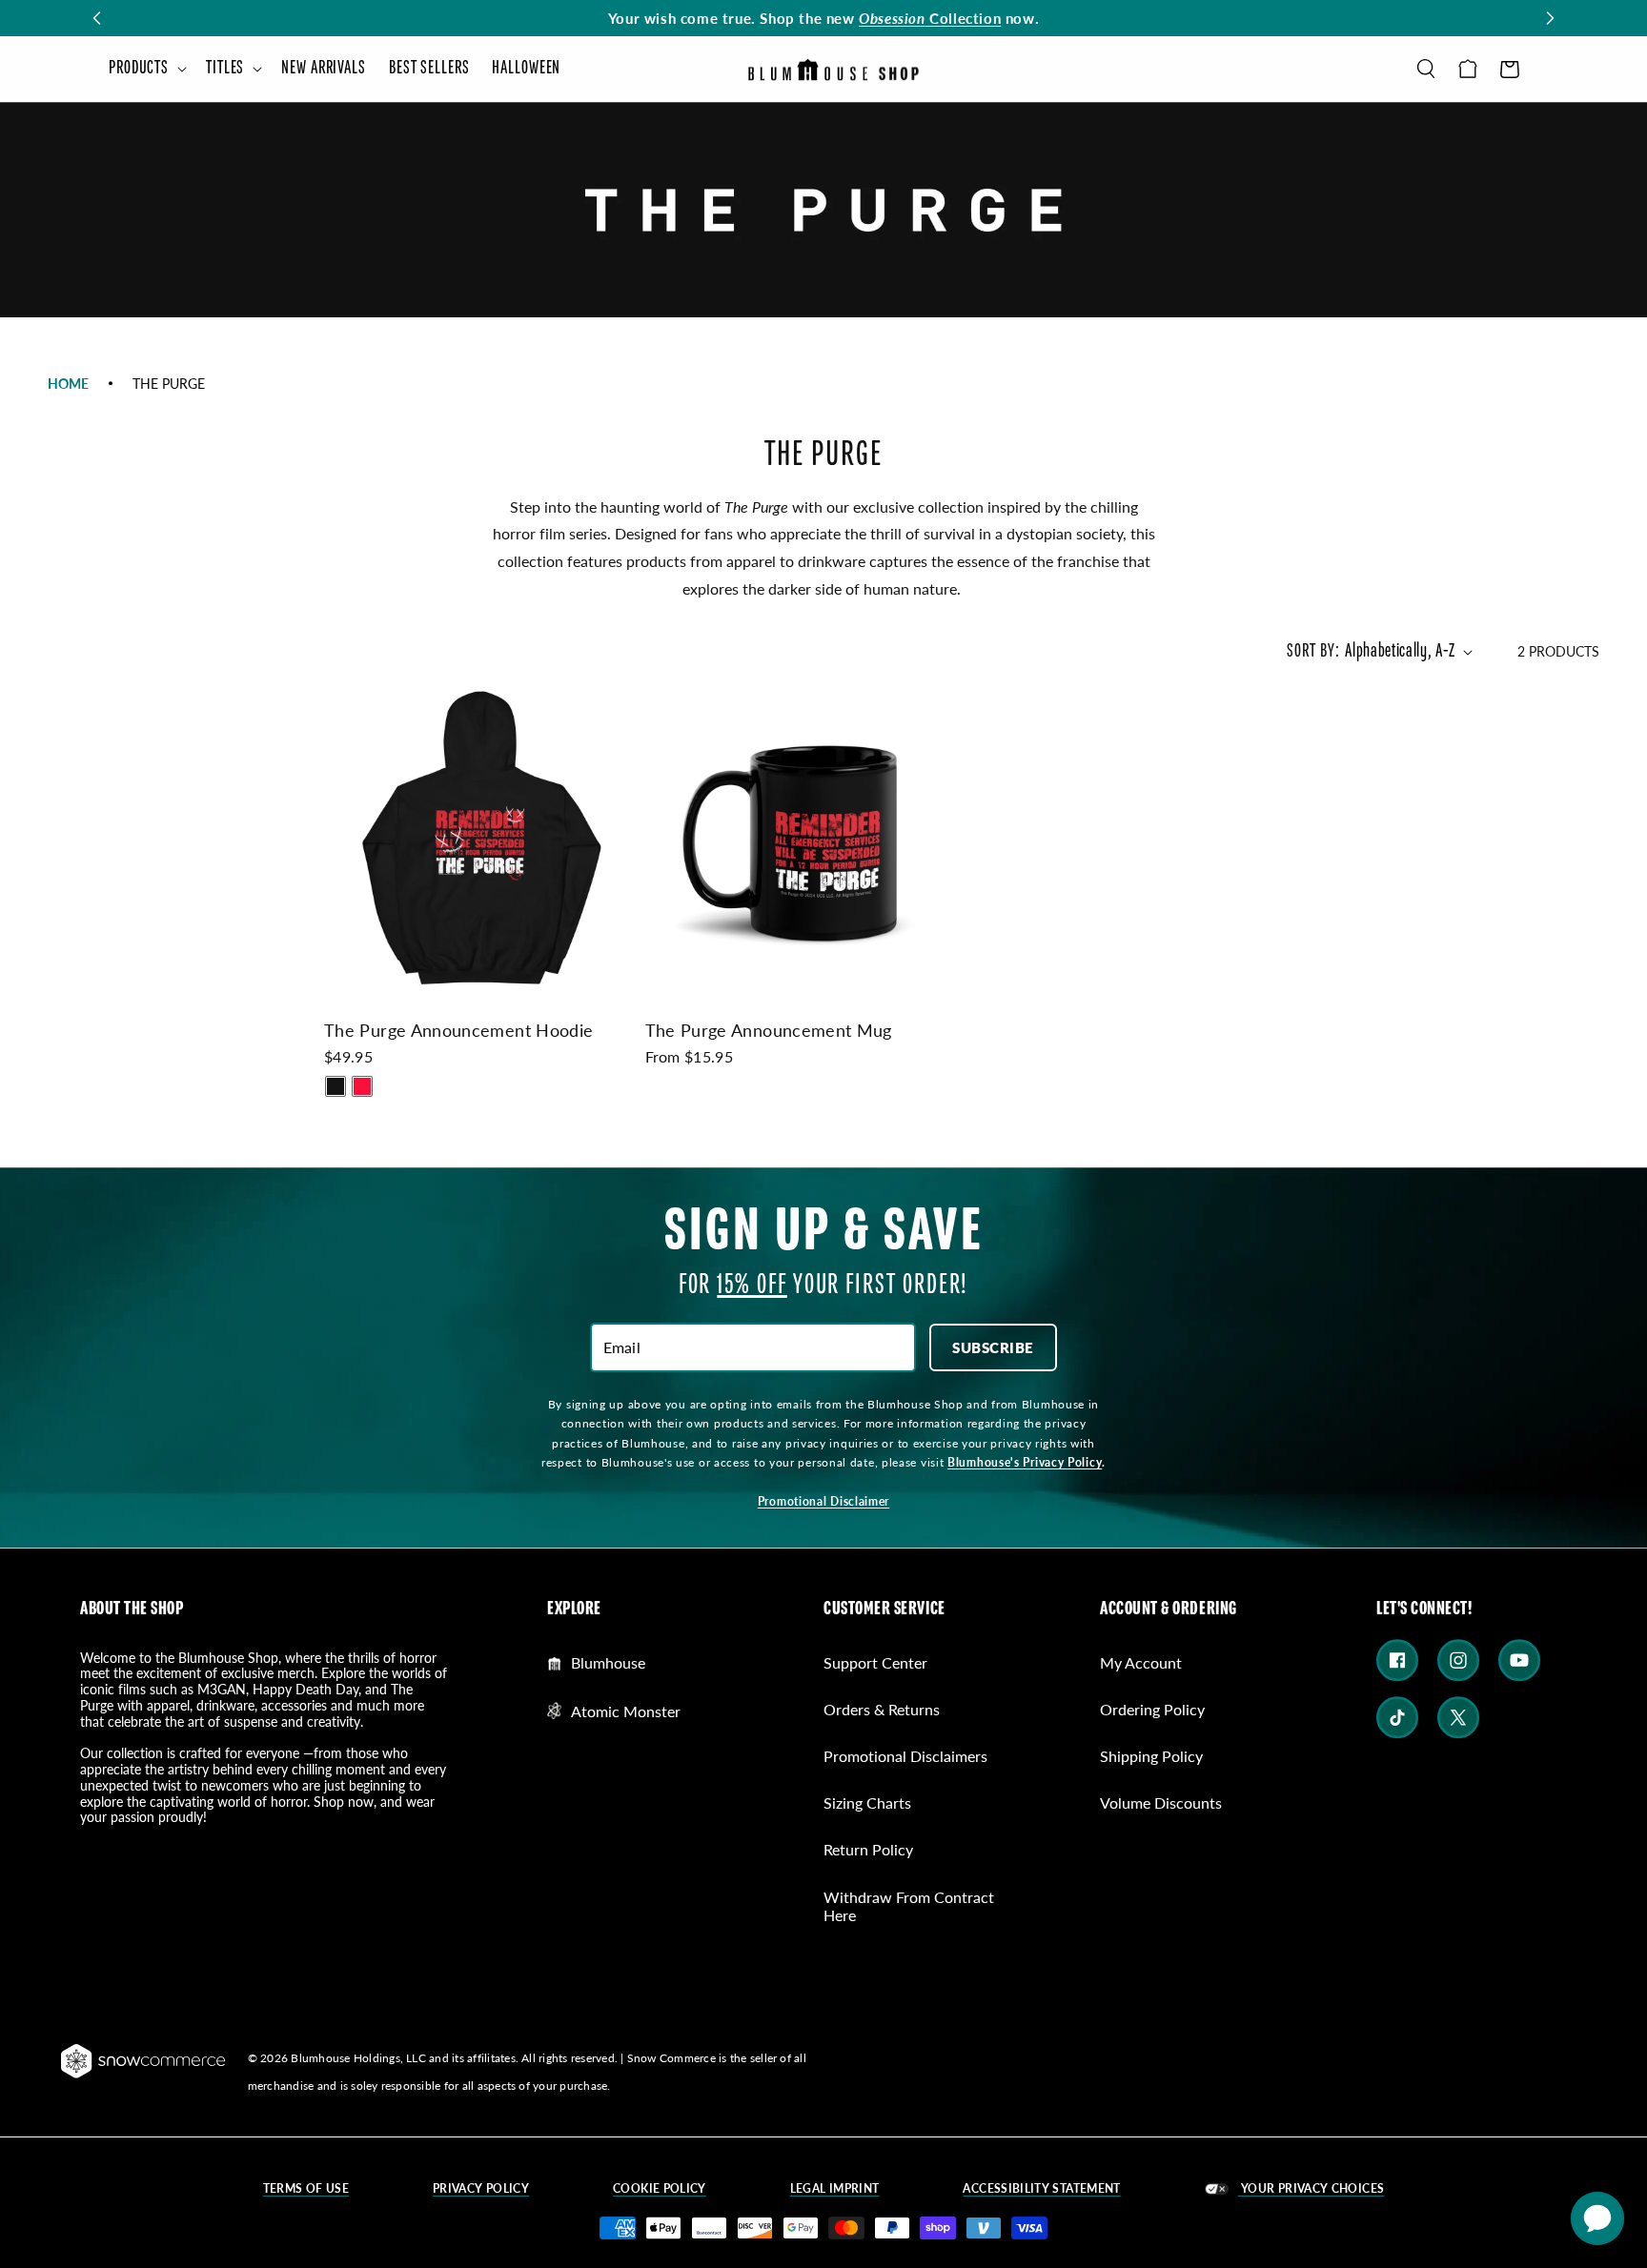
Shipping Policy (1151, 1756)
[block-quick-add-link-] (481, 838)
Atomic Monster (626, 1711)
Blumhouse (608, 1663)
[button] (146, 69)
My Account (1141, 1663)
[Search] (1426, 69)
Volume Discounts (1161, 1802)
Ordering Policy (1152, 1709)
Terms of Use (306, 2189)
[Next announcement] (1550, 18)
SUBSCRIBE (993, 1347)
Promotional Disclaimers (905, 1756)
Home (68, 383)
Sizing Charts (867, 1802)
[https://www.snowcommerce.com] (144, 2061)
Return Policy (868, 1849)
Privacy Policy (481, 2189)
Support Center (875, 1663)
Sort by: (1313, 651)
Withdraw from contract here (909, 1906)
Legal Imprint (835, 2189)
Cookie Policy (660, 2189)
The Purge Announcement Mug (769, 1030)
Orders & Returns (882, 1709)
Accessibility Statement (1041, 2189)
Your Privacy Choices (1311, 2188)
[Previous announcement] (97, 18)
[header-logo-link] (833, 69)
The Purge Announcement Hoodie (458, 1030)
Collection (930, 18)
